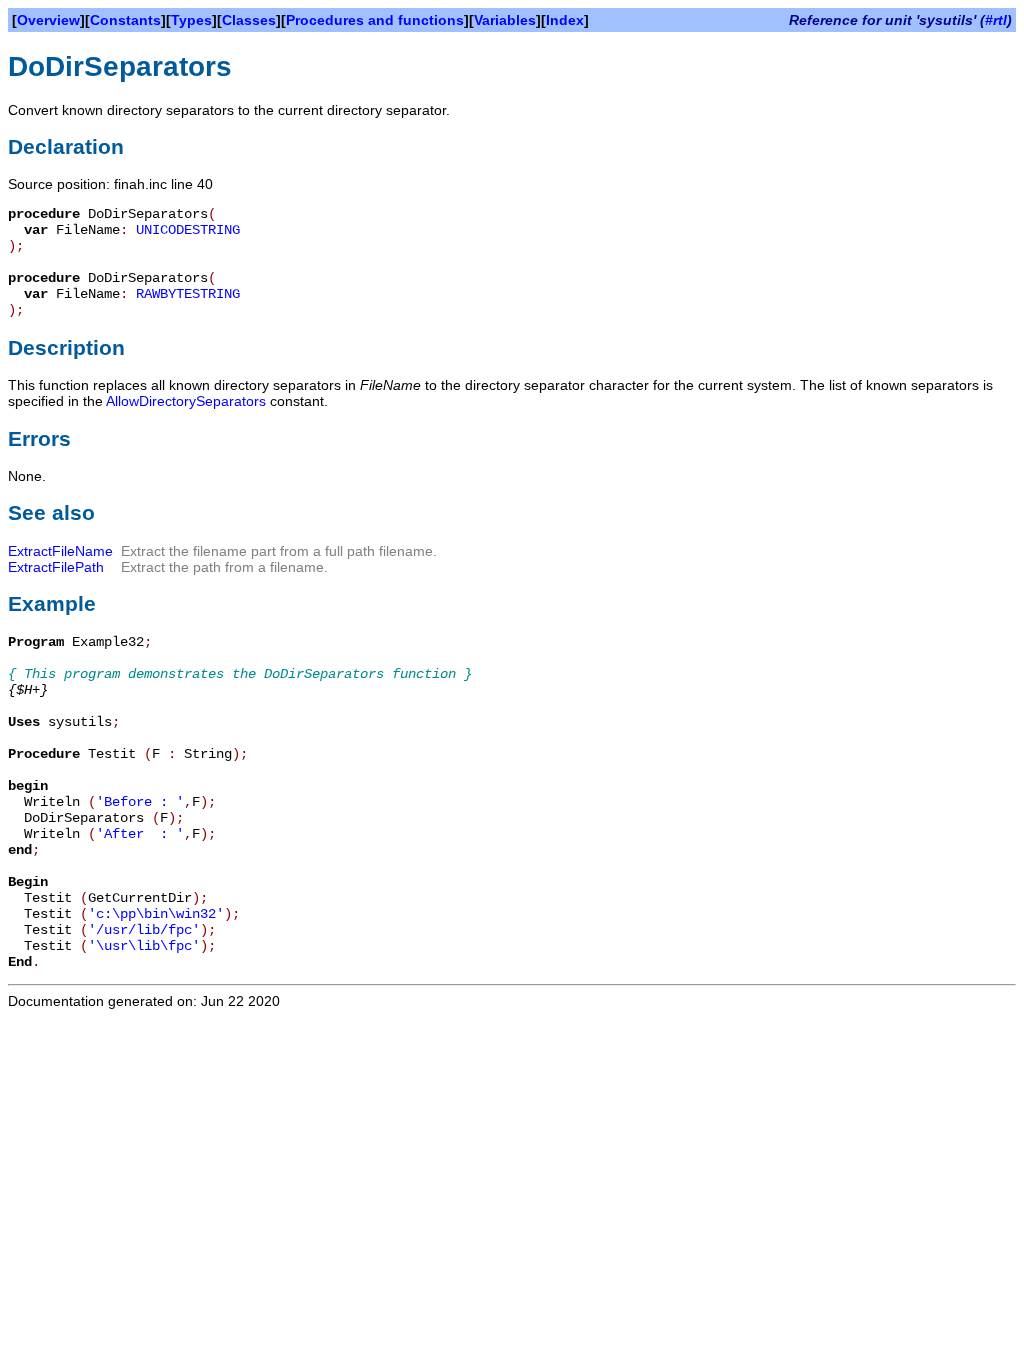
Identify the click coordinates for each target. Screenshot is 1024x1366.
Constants (125, 20)
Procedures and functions (375, 20)
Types (191, 20)
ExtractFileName (60, 551)
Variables (505, 20)
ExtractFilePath (56, 567)
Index (565, 20)
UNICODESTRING (188, 230)
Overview (48, 20)
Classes (249, 20)
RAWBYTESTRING (188, 294)
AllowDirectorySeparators (186, 401)
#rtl (996, 20)
